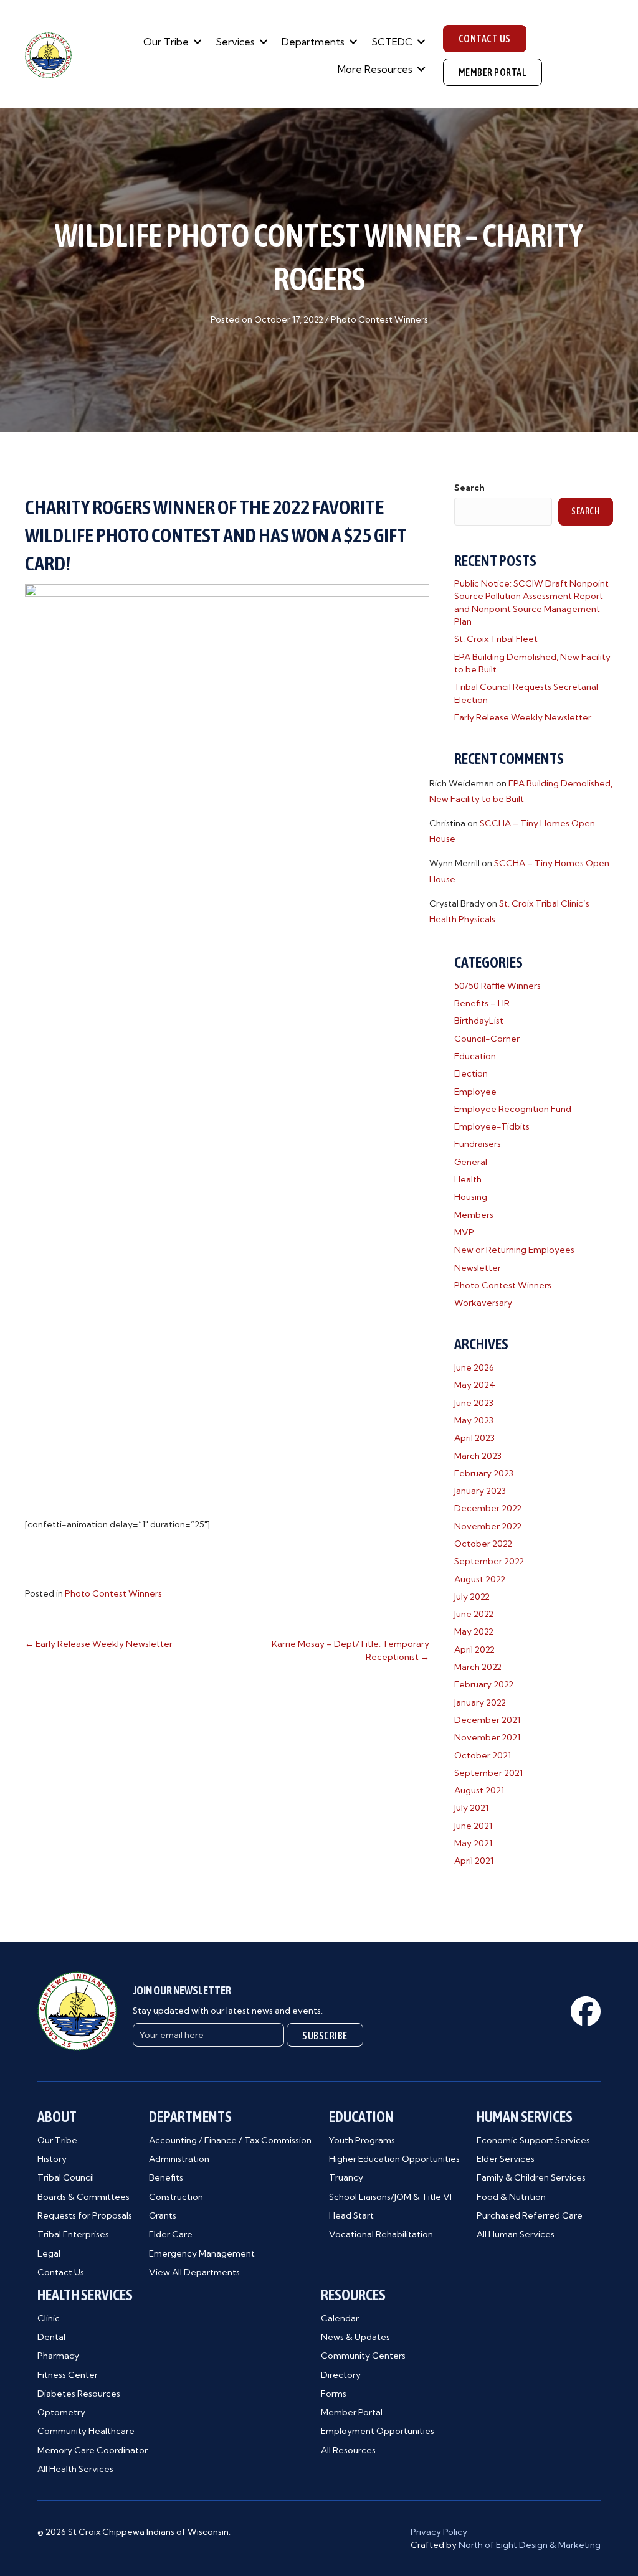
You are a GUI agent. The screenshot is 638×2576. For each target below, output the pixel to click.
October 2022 (483, 1544)
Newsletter (478, 1268)
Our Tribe (166, 42)
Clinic (49, 2318)
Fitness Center (68, 2375)
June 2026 (474, 1367)
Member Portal (352, 2412)
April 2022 (474, 1649)
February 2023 (484, 1473)
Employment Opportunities (378, 2431)
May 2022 (474, 1631)
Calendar (340, 2318)
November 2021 (487, 1737)
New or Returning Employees (514, 1250)
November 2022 (488, 1526)
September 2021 (488, 1773)
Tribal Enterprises (73, 2234)
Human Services (525, 2117)
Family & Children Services (531, 2177)
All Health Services (75, 2469)
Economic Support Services (533, 2140)
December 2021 (487, 1720)
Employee (475, 1092)
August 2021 (479, 1790)
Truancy (346, 2177)
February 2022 (484, 1684)
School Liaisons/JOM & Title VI (390, 2197)
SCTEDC (392, 42)
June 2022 (474, 1614)
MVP (464, 1232)
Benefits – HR (482, 1003)
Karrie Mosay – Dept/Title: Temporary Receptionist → (350, 1650)
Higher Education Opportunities (394, 2159)
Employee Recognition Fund (513, 1109)
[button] (198, 42)
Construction (176, 2197)
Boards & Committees (83, 2197)
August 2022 (480, 1579)
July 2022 (472, 1597)
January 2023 (480, 1491)
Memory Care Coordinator (93, 2450)
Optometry (61, 2412)
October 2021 (483, 1755)
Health (468, 1179)
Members (474, 1215)
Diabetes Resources (79, 2394)
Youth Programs (362, 2140)
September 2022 (489, 1561)
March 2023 (478, 1456)
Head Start (351, 2215)
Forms (334, 2394)
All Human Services (516, 2234)
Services (235, 42)
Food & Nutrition (511, 2197)
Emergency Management (202, 2253)
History (52, 2159)
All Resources (348, 2450)
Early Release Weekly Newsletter (523, 717)
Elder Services (506, 2159)
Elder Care (171, 2234)
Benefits (166, 2177)
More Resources (375, 69)
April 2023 (474, 1438)
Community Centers (363, 2356)
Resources (353, 2295)
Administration (179, 2159)
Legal (49, 2253)
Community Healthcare (86, 2431)
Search (469, 488)
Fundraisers (478, 1144)
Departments (313, 42)
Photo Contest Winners (379, 319)
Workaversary (483, 1303)
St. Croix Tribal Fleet (496, 639)
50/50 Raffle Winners (498, 986)
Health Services (85, 2295)
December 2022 (488, 1508)
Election (471, 1073)
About (57, 2117)
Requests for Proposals (85, 2215)
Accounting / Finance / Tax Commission (230, 2140)
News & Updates (355, 2337)
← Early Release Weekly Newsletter (99, 1644)
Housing (471, 1197)
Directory (341, 2375)
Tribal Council (66, 2177)
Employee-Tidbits (492, 1126)
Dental (51, 2337)
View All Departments (194, 2272)
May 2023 (474, 1420)
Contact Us (61, 2272)
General (471, 1162)
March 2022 (478, 1667)
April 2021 (474, 1861)
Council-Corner (487, 1039)
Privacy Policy (439, 2532)
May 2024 (475, 1385)
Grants (163, 2215)
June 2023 (474, 1403)
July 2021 (471, 1808)
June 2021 (473, 1826)
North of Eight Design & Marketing (530, 2545)
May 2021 (473, 1843)
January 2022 (480, 1702)
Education (475, 1056)
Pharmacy (58, 2356)
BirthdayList (479, 1021)
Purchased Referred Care (530, 2215)
